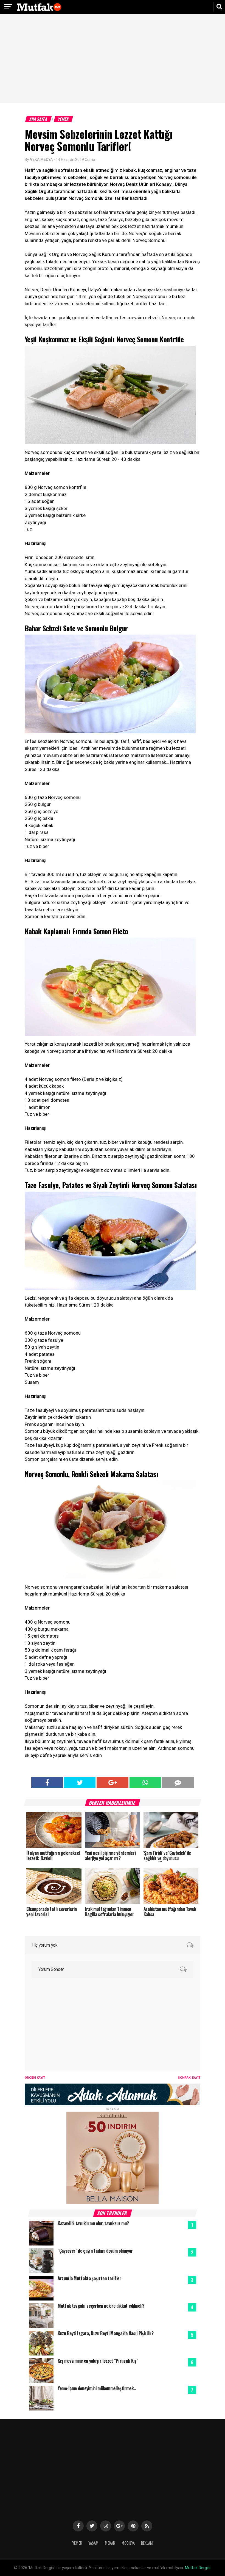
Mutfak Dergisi (198, 2568)
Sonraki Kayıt (189, 2078)
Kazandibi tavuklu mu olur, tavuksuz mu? (93, 2223)
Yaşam (93, 2543)
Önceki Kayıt (35, 2078)
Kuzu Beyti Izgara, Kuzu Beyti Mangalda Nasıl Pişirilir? (106, 2333)
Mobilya (128, 2543)
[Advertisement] (113, 59)
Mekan (110, 2543)
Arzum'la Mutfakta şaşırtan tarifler (89, 2278)
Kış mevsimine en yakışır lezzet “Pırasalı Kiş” (98, 2361)
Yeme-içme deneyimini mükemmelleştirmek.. (97, 2388)
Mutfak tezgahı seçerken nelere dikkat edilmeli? (101, 2306)
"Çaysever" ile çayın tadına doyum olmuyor (95, 2251)
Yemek (64, 119)
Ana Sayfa (39, 119)
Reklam (147, 2543)
